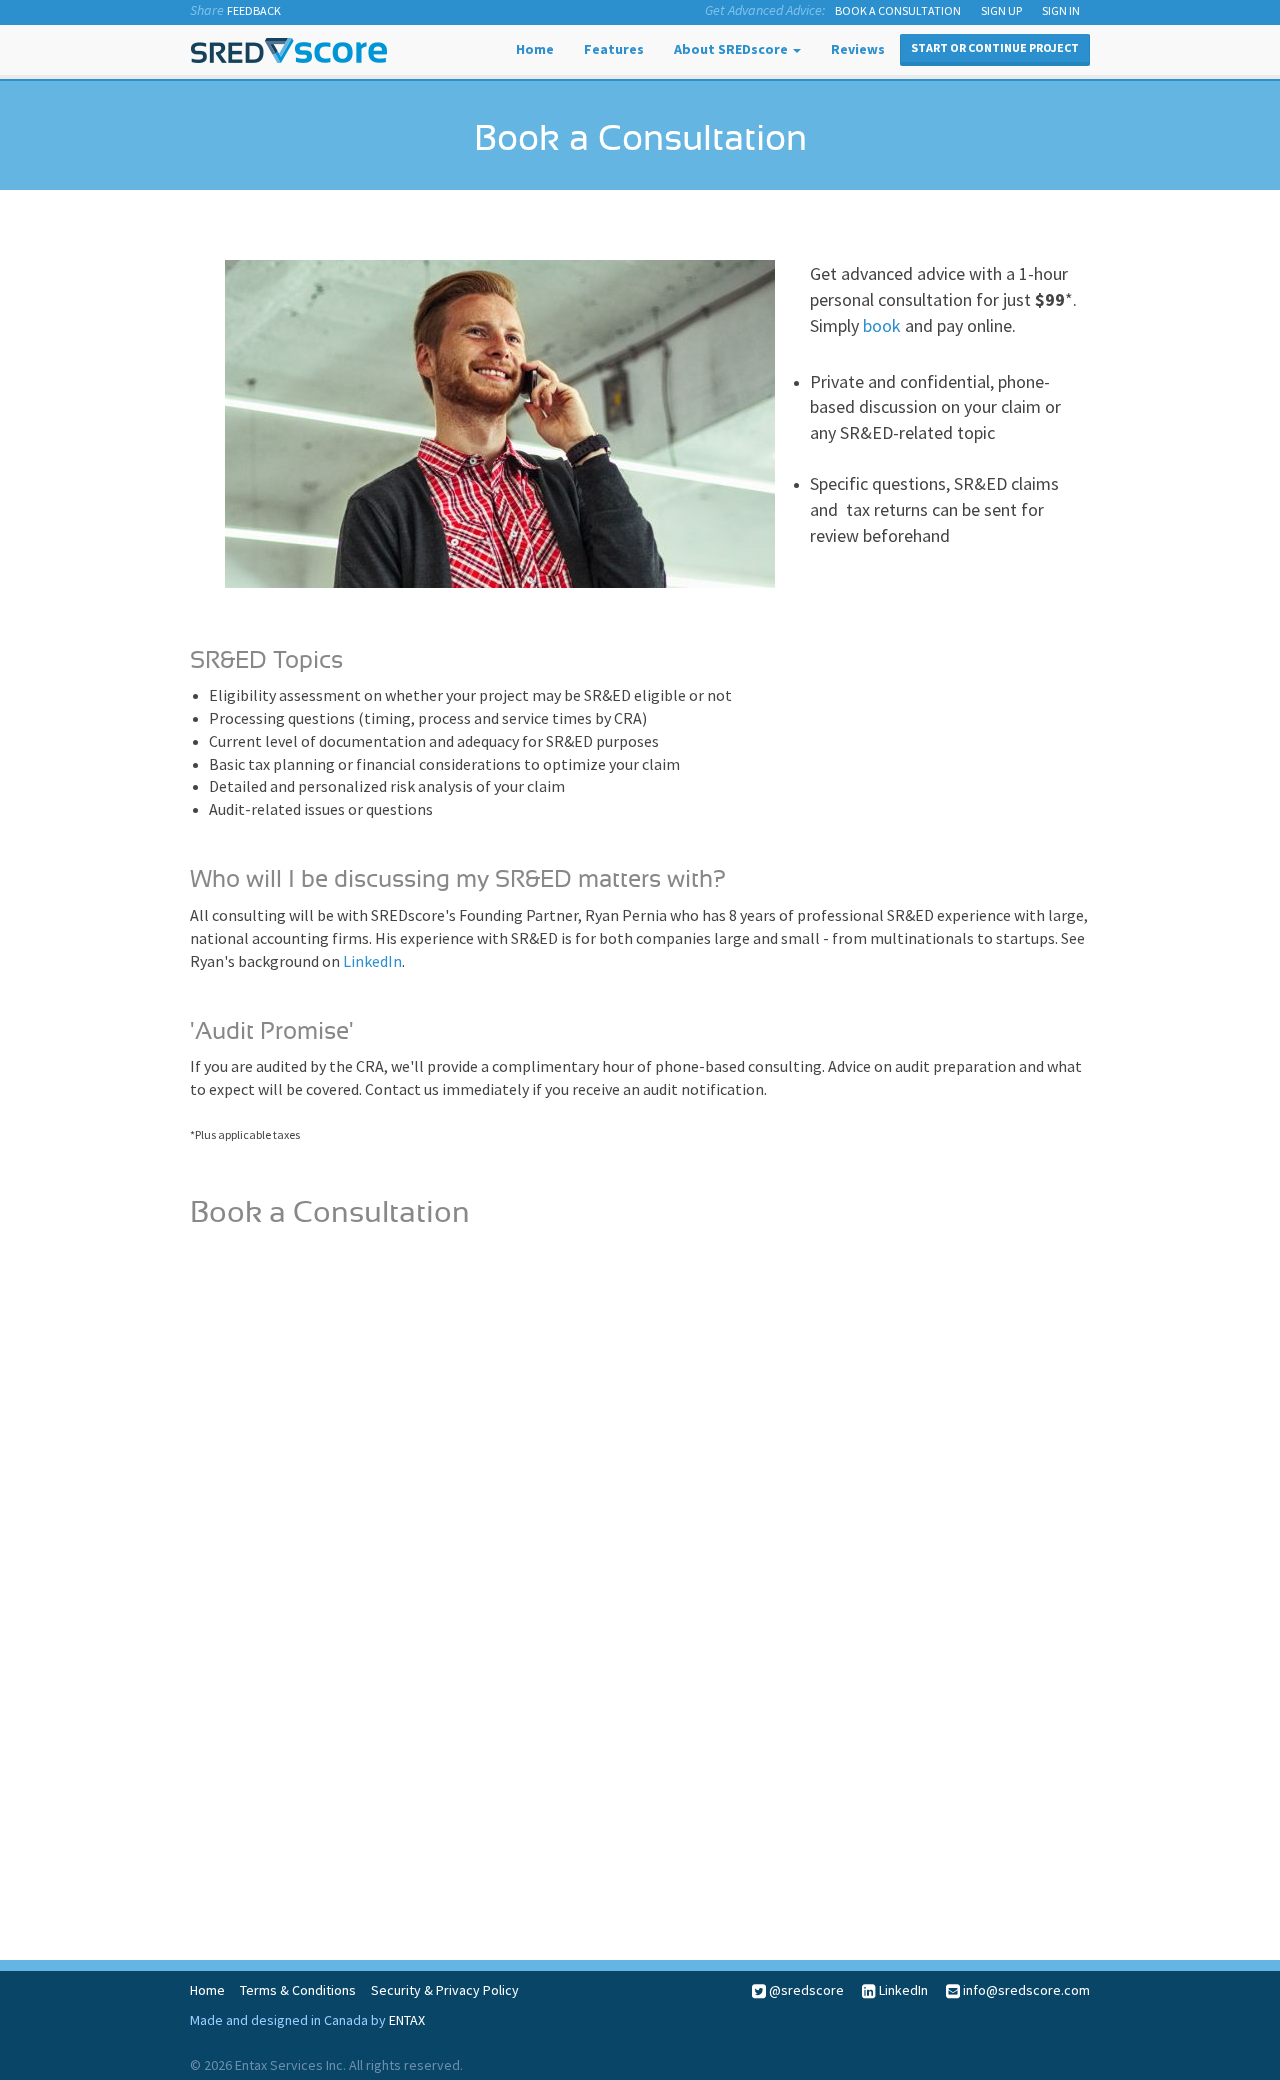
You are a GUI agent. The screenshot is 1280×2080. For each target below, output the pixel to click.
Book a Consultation (898, 10)
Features (614, 49)
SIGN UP (1001, 10)
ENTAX (407, 2020)
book (882, 325)
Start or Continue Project (995, 47)
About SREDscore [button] (732, 49)
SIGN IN (1061, 10)
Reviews (858, 49)
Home (535, 49)
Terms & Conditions (298, 1990)
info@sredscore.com (1025, 1990)
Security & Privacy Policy (445, 1990)
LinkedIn (372, 961)
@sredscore (805, 1990)
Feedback (254, 10)
